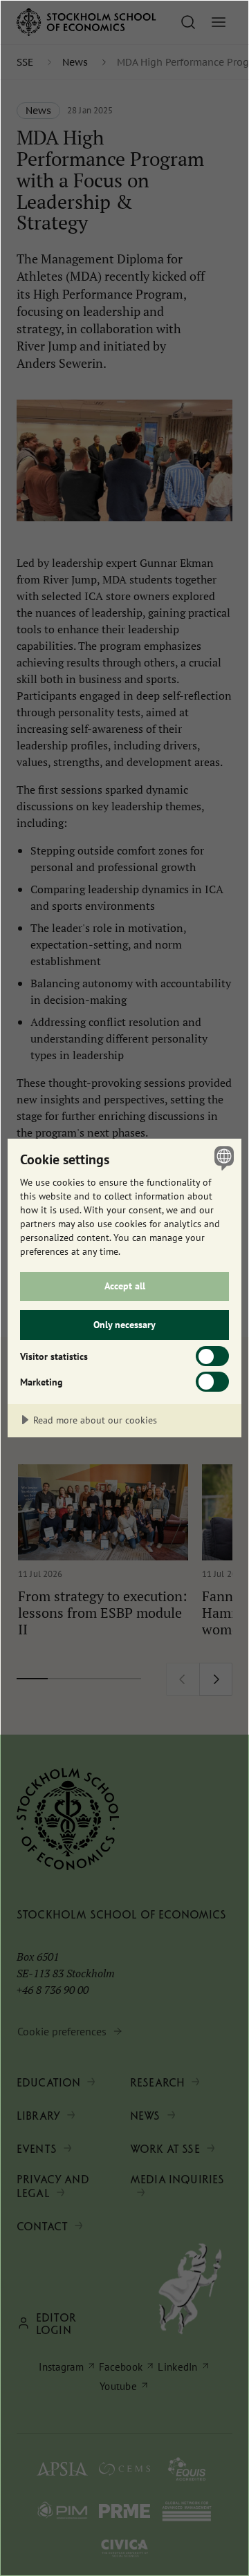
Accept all (125, 1286)
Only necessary (124, 1324)
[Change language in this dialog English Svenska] (222, 1158)
